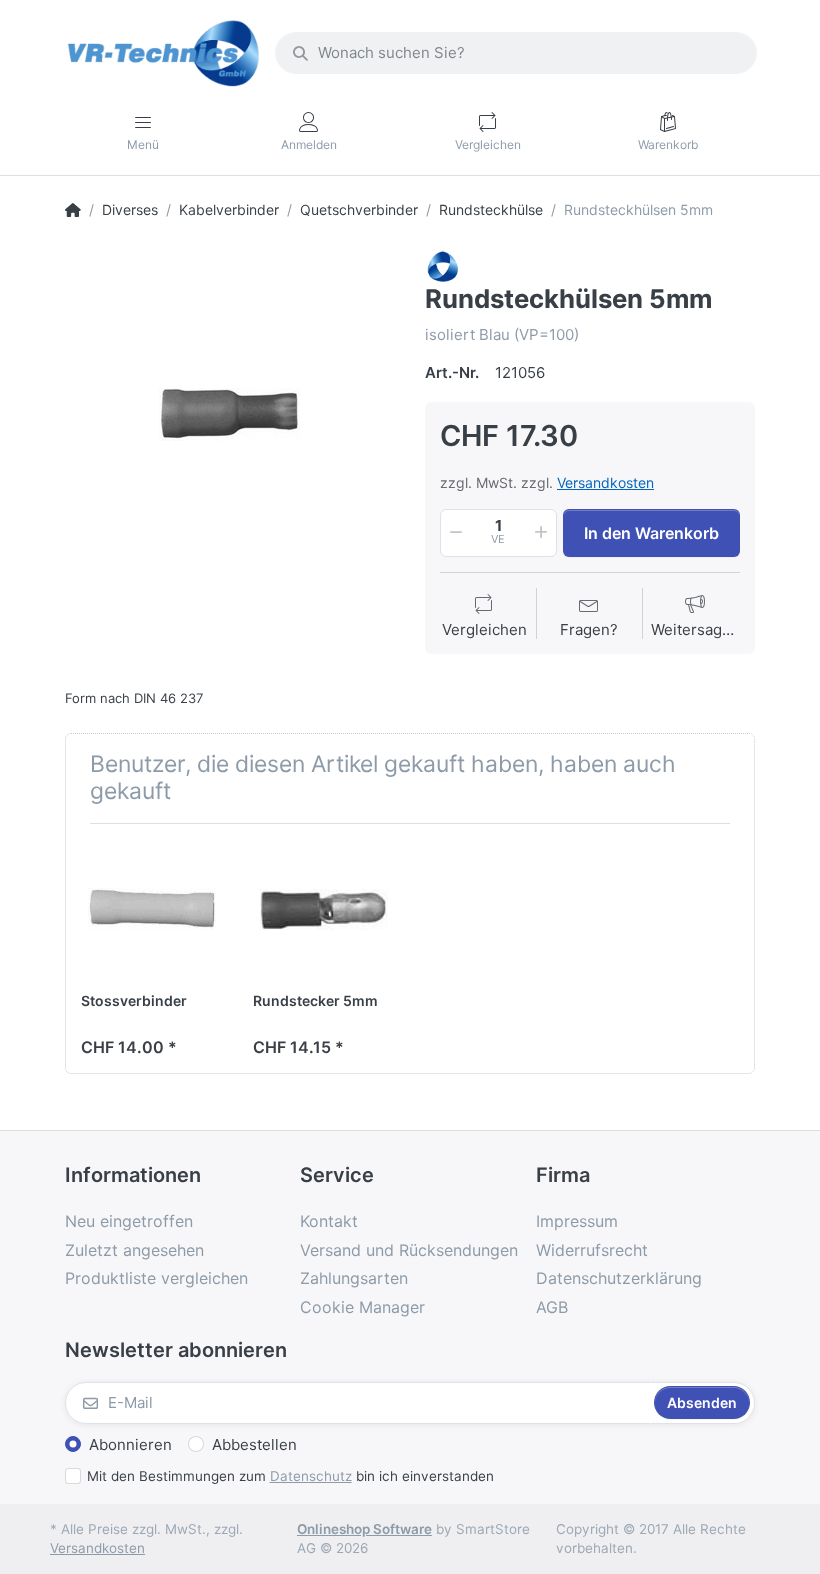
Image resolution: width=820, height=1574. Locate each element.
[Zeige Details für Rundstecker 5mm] (323, 909)
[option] (230, 415)
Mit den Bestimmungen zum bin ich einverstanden (290, 1476)
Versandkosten (605, 482)
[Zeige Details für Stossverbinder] (151, 909)
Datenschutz (311, 1476)
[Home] (73, 210)
